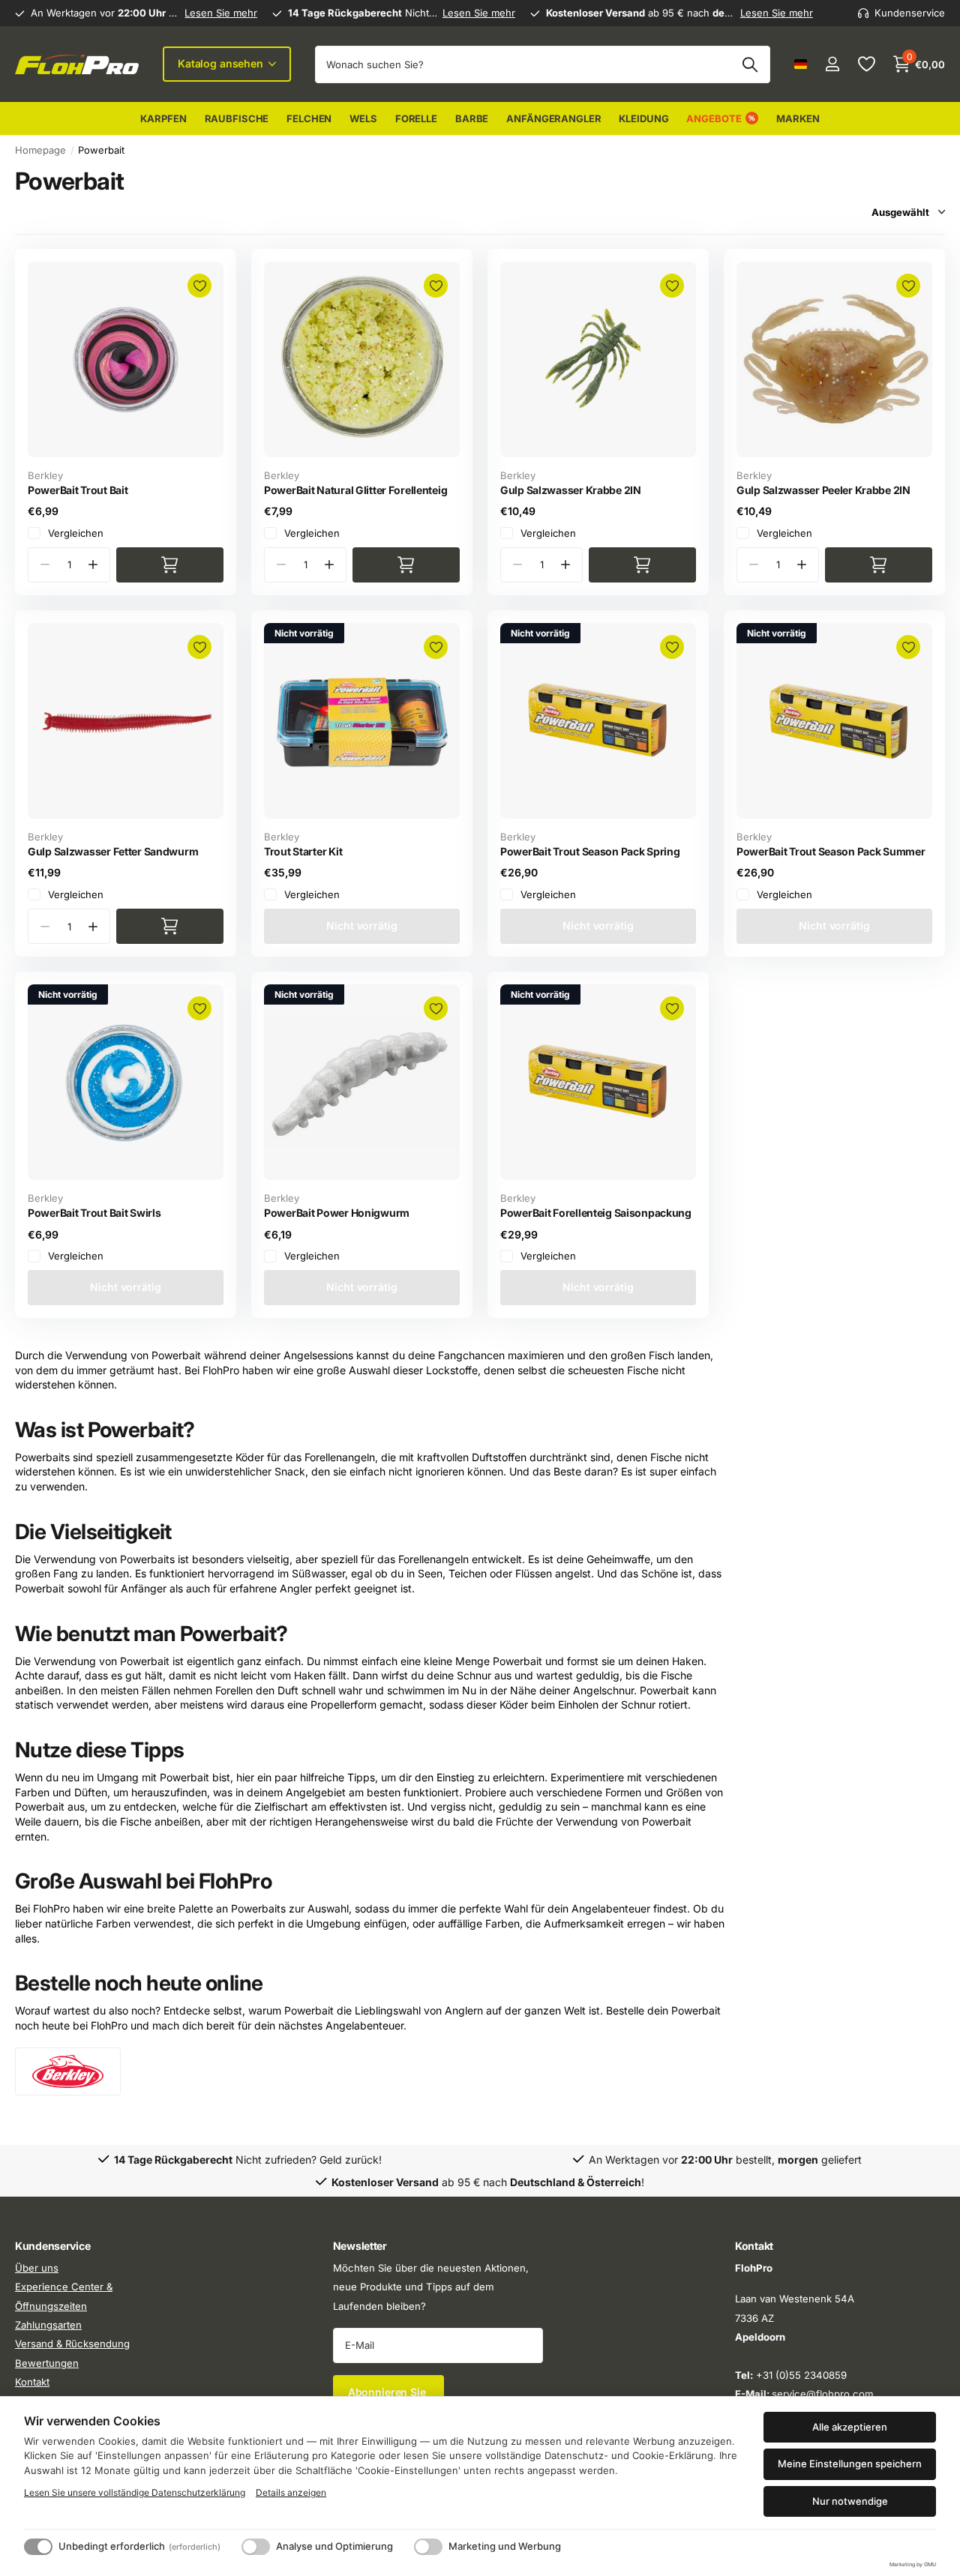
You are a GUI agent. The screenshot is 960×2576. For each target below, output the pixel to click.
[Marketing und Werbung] (428, 2547)
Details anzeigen (291, 2492)
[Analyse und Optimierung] (256, 2547)
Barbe (472, 118)
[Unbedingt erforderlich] (38, 2547)
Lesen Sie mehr (221, 13)
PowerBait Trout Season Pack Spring (590, 851)
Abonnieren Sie (388, 2392)
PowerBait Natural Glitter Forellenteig (355, 490)
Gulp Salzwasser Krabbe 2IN (571, 490)
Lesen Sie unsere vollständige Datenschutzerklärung (135, 2492)
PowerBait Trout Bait (78, 490)
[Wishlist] (866, 64)
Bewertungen (47, 2363)
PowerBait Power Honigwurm (337, 1213)
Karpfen (163, 118)
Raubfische (237, 118)
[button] (93, 565)
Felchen (309, 118)
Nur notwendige (850, 2501)
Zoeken (750, 64)
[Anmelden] (832, 64)
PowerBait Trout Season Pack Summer (831, 851)
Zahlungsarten (48, 2325)
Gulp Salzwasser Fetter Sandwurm (113, 851)
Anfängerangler (553, 118)
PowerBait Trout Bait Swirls (94, 1213)
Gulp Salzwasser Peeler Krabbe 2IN (823, 490)
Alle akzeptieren (850, 2427)
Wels (363, 118)
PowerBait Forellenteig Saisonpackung (596, 1213)
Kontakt (32, 2382)
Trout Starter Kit (303, 851)
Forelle (416, 118)
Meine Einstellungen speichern (850, 2464)
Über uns (37, 2268)
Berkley (45, 475)
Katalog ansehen (222, 63)
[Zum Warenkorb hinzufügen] (170, 565)
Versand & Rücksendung (72, 2344)
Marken (798, 118)
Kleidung (643, 118)
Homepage (40, 150)
